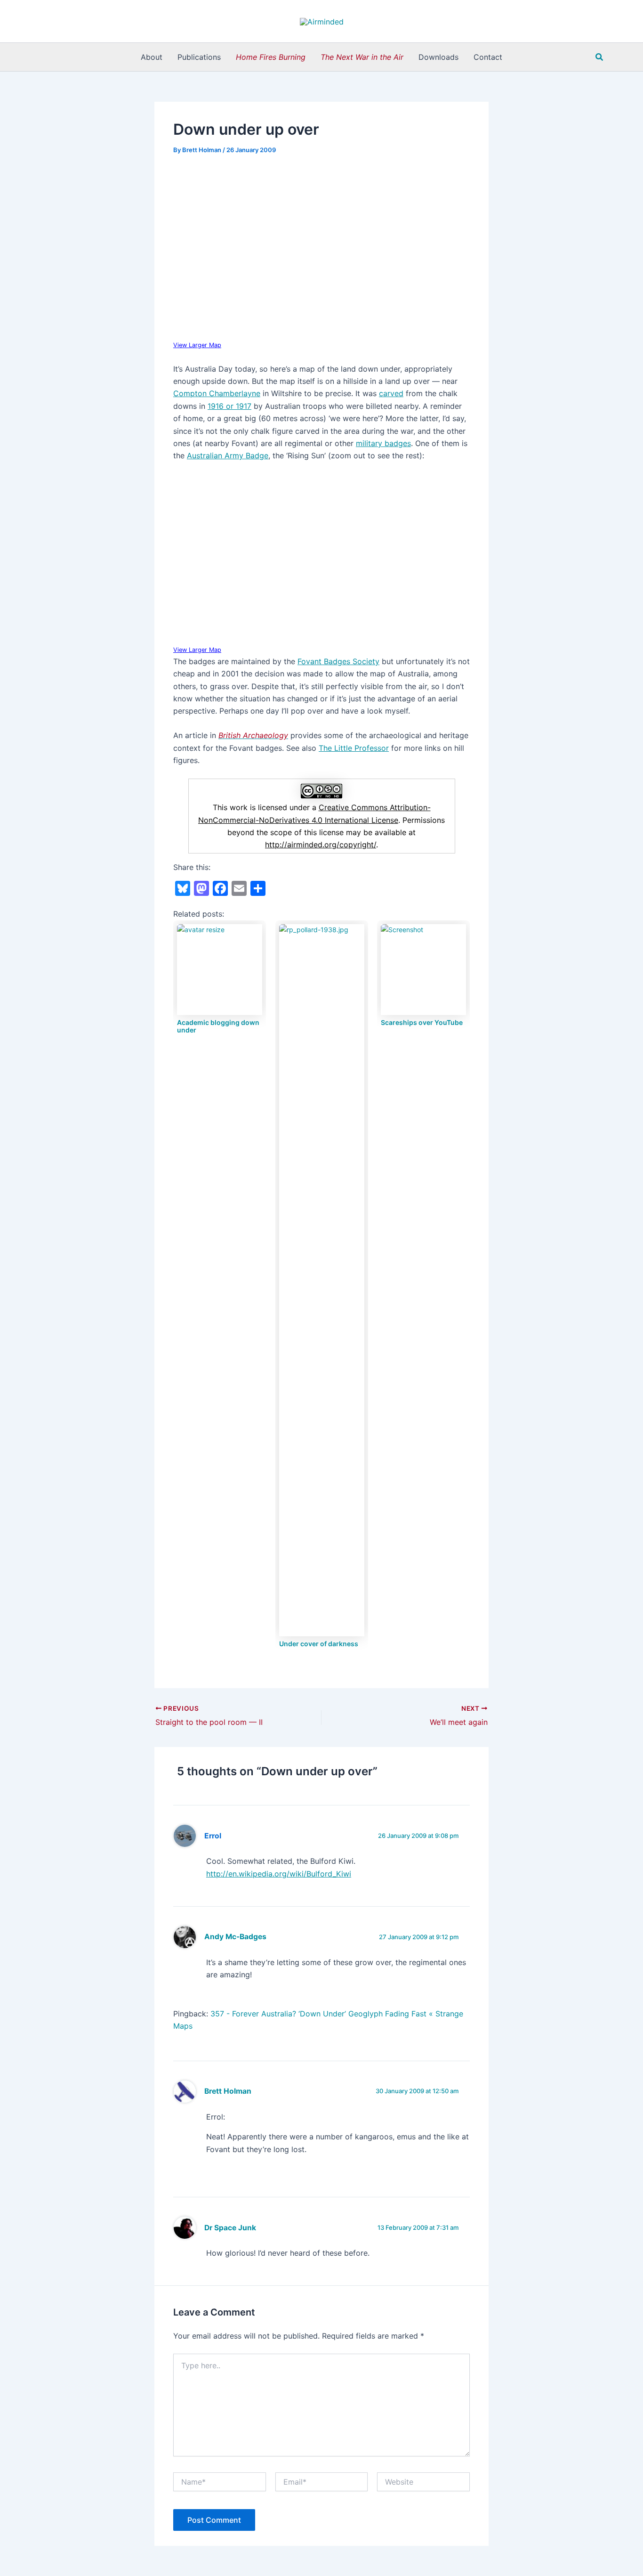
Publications (199, 57)
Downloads (438, 57)
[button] (600, 57)
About (152, 57)
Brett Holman (228, 2091)
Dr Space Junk (230, 2228)
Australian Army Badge (228, 455)
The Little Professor (354, 748)
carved (391, 393)
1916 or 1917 (229, 406)
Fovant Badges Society (338, 661)
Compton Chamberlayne (217, 393)
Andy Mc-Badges (235, 1937)
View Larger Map (197, 345)
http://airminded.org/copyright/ (321, 845)
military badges (383, 443)
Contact (488, 57)
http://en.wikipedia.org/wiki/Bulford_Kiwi (279, 1874)
